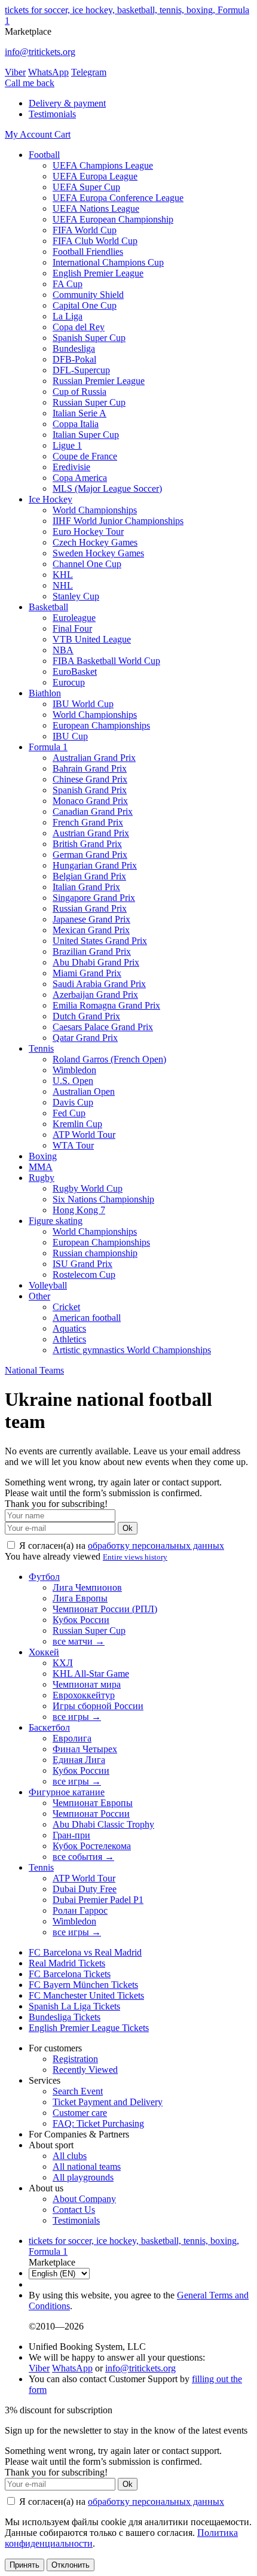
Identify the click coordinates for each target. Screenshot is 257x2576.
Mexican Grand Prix (91, 930)
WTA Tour (73, 1145)
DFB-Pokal (74, 359)
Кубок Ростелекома (92, 1846)
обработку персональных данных (156, 1546)
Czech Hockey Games (95, 542)
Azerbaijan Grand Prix (95, 995)
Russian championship (95, 1253)
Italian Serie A (79, 413)
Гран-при (71, 1835)
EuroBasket (75, 672)
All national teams (87, 2167)
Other (39, 1296)
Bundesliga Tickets (65, 2017)
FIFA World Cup (85, 230)
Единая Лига (79, 1760)
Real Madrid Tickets (67, 1963)
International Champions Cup (108, 262)
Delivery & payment (67, 103)
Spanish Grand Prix (90, 790)
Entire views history (135, 1557)
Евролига (72, 1738)
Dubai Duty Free (85, 1889)
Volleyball (48, 1285)
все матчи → (79, 1641)
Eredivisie (71, 467)
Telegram (89, 72)
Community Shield (88, 295)
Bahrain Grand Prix (90, 768)
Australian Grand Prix (94, 758)
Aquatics (69, 1328)
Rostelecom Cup (84, 1275)
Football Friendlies (88, 252)
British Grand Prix (87, 844)
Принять (25, 2565)
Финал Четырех (85, 1749)
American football (87, 1318)
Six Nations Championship (103, 1199)
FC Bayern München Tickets (83, 1985)
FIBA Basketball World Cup (106, 661)
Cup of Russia (79, 392)
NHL (63, 585)
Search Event (78, 2091)
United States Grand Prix (100, 941)
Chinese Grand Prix (90, 779)
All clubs (70, 2156)
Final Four (72, 628)
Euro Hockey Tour (88, 532)
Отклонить (71, 2565)
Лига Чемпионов (87, 1587)
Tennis (41, 1048)
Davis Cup (73, 1102)
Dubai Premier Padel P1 (98, 1900)
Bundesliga (74, 348)
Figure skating (56, 1221)
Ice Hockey (51, 499)
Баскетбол (49, 1727)
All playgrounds (83, 2177)
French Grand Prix (88, 822)
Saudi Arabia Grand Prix (99, 984)
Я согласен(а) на (120, 1546)
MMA (41, 1167)
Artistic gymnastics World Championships (132, 1350)
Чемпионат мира (87, 1684)
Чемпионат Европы (93, 1803)
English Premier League (98, 273)
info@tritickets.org (40, 52)
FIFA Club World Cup (95, 241)
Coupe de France (85, 456)
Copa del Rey (79, 327)
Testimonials (52, 114)
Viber (15, 72)
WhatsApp (48, 72)
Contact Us (74, 2210)
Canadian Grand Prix (93, 812)
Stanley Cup (76, 596)
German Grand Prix (90, 855)
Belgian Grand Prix (89, 876)
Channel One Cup (87, 564)
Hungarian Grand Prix (95, 865)
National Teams (34, 1370)
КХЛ (63, 1663)
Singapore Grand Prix (94, 898)
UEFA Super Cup (86, 187)
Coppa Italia (76, 424)
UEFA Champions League (103, 165)
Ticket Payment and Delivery (108, 2102)
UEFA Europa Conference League (118, 198)
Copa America (80, 478)
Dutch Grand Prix (86, 1016)
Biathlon (45, 693)
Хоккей (44, 1652)
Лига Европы (80, 1598)
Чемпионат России (91, 1814)
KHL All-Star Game (91, 1674)
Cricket (66, 1307)
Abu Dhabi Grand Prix (96, 962)
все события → (83, 1857)
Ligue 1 (67, 445)
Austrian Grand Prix (91, 833)
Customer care (80, 2113)
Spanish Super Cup (89, 338)
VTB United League (92, 639)
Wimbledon (74, 1070)
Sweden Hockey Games (98, 553)
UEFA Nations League (96, 208)
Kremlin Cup (77, 1124)
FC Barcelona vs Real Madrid (85, 1952)
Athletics (69, 1339)
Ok (128, 1528)
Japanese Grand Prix (91, 919)
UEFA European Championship (113, 219)
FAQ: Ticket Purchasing (98, 2123)
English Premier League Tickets (89, 2028)
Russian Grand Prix (90, 908)
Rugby (42, 1178)
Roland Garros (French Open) (109, 1059)
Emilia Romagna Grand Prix (106, 1005)
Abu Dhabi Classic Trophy (103, 1824)
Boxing (43, 1156)
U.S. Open (73, 1081)
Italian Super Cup (86, 435)
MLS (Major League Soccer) (107, 488)
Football (44, 155)
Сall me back (30, 83)
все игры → (77, 1717)
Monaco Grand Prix (90, 801)
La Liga (68, 316)
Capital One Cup (85, 305)
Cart (62, 134)
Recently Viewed (85, 2070)
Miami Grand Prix (87, 973)
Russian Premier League (99, 381)
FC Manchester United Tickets (86, 1995)
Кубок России (81, 1620)
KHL (63, 575)
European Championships (101, 725)
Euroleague (74, 618)
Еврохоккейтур (84, 1695)
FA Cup (68, 284)
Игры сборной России (98, 1706)
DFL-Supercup (81, 370)
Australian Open (84, 1091)
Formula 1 (48, 747)
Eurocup (69, 682)
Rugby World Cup (88, 1188)
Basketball (48, 607)
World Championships (95, 510)
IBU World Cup (83, 704)
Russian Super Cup (89, 402)
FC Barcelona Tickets (70, 1974)
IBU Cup (70, 736)
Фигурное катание (67, 1792)
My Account (30, 134)
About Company (84, 2199)
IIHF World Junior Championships (118, 521)
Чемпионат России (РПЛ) (105, 1609)
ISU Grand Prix (82, 1264)
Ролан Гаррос (80, 1910)
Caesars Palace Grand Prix (103, 1027)
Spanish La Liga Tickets (74, 2006)
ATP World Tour (84, 1135)
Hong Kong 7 (79, 1210)
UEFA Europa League (95, 176)
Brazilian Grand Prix (92, 951)
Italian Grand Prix (86, 887)
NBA (63, 650)
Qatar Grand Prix (85, 1038)
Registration (75, 2059)
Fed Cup (69, 1113)
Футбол (44, 1577)
